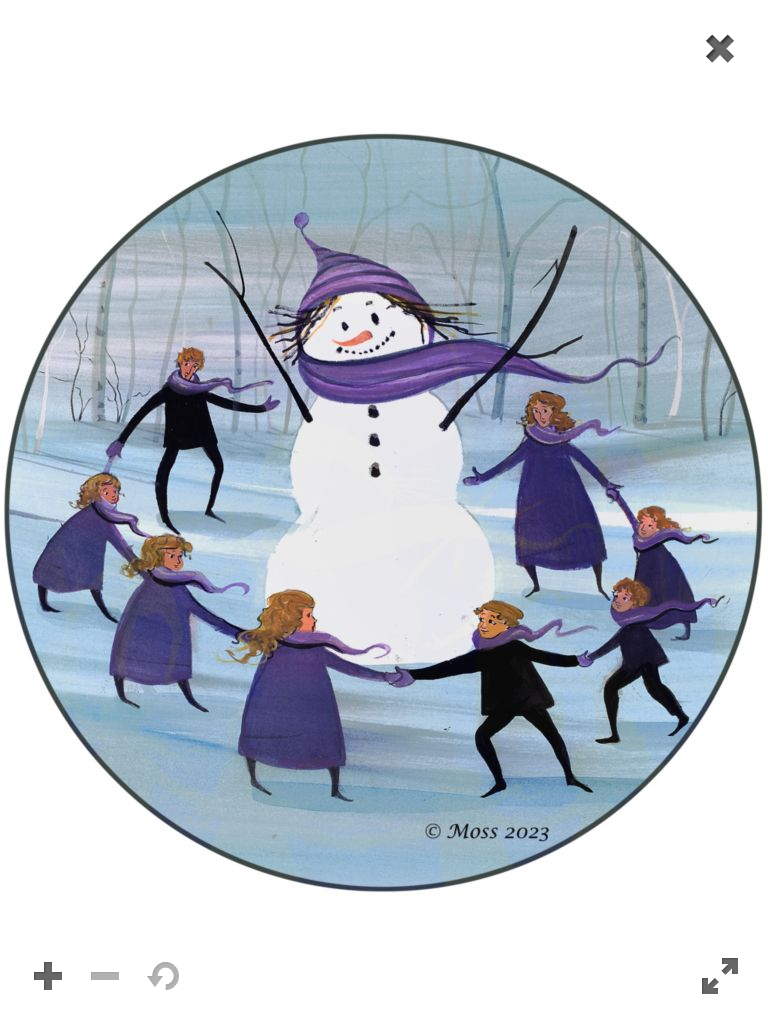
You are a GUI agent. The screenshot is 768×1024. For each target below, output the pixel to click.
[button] (384, 512)
